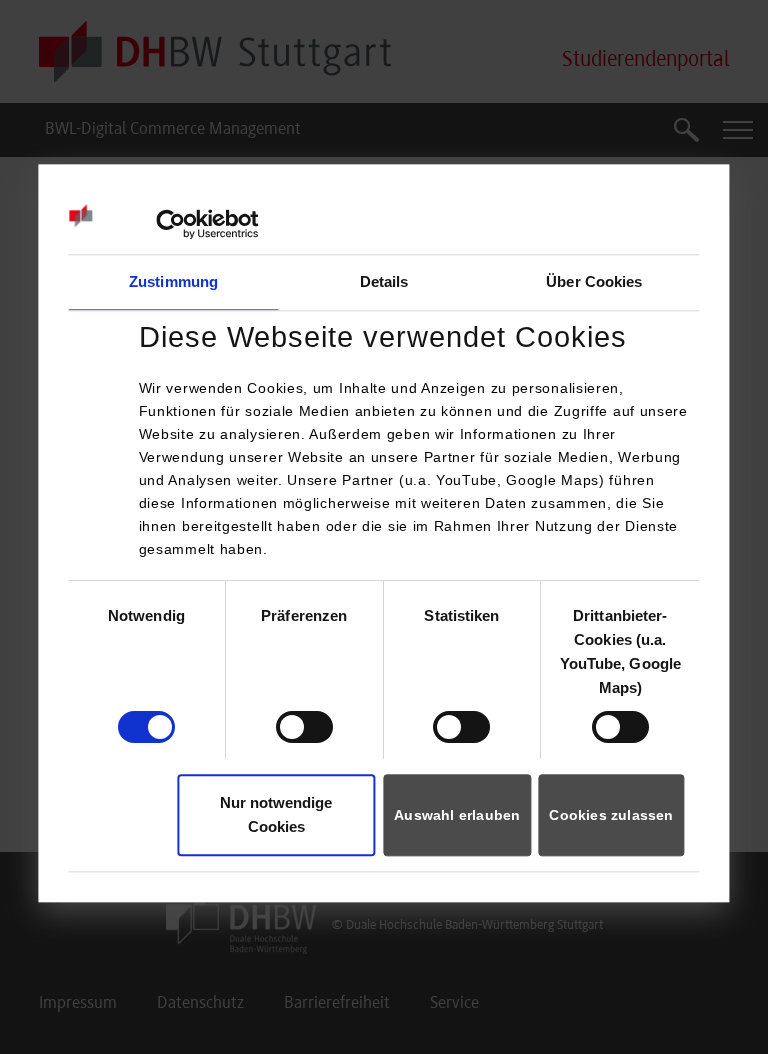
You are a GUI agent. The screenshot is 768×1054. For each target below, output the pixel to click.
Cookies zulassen (611, 815)
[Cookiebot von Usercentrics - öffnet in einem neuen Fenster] (170, 224)
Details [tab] (384, 281)
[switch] (304, 727)
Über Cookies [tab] (594, 281)
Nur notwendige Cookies (276, 814)
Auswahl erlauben (457, 815)
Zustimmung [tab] (173, 281)
